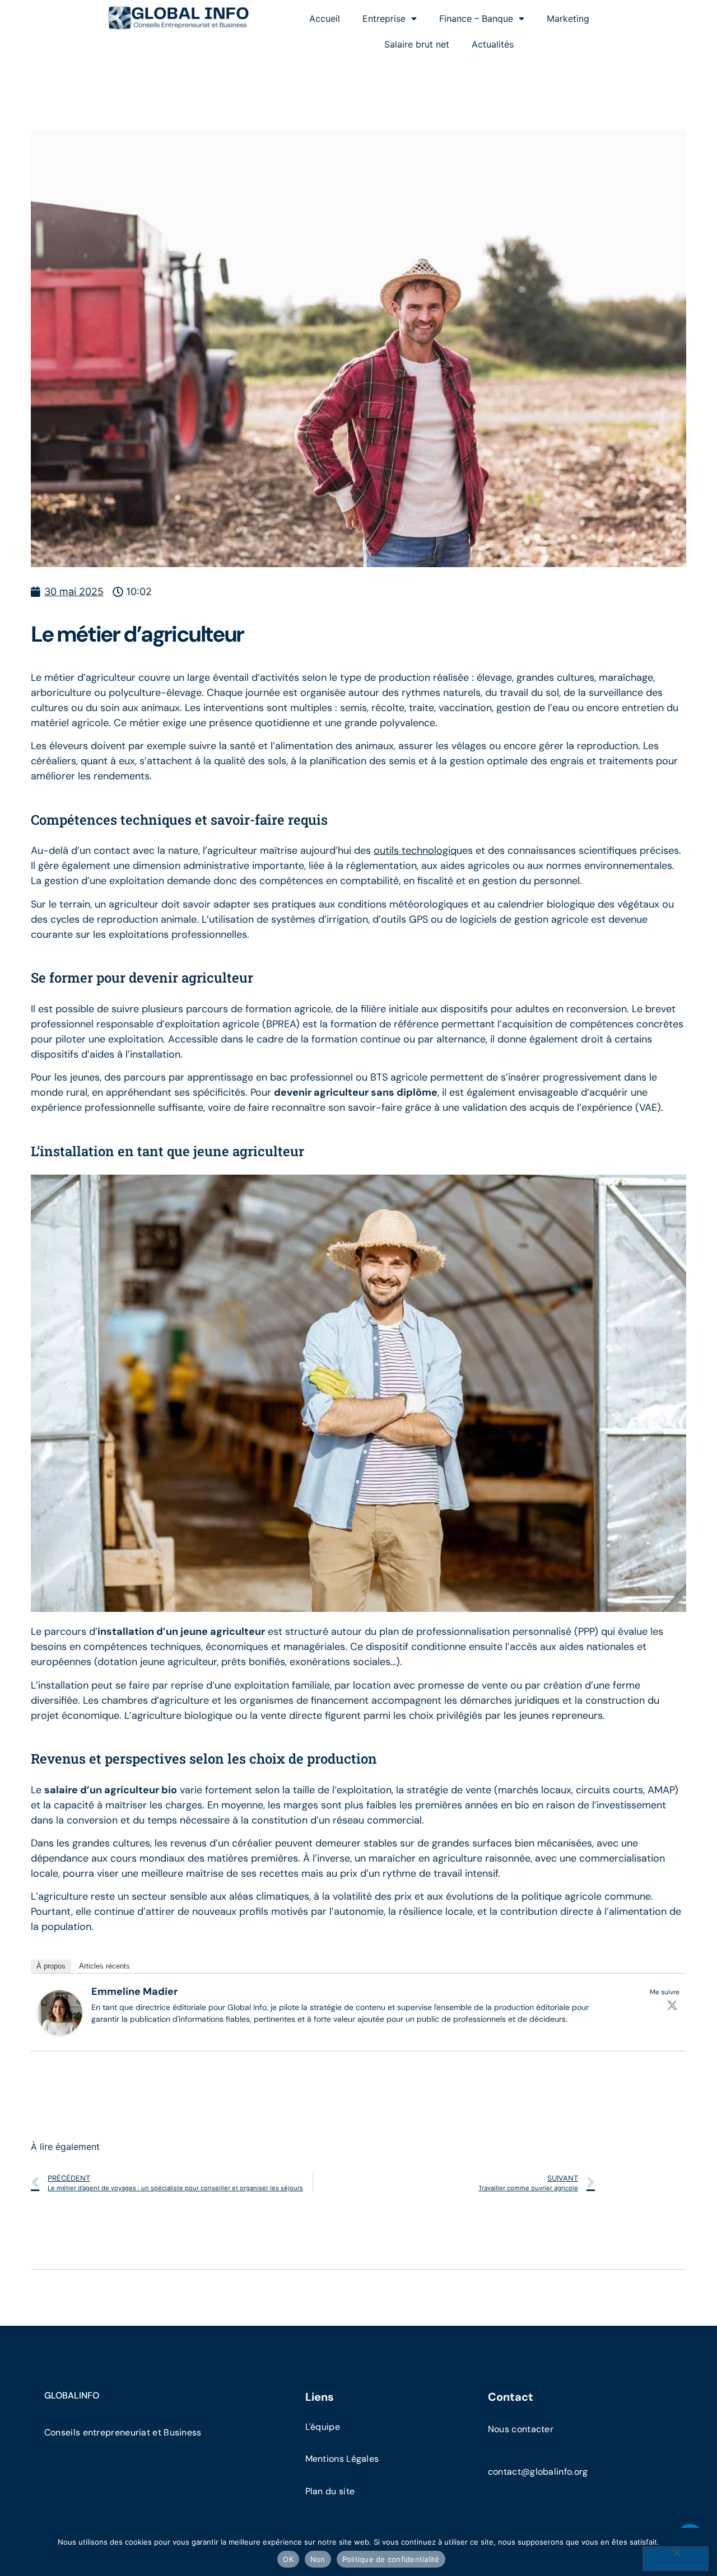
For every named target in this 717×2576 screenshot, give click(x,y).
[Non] (676, 2559)
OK (288, 2559)
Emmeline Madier (134, 1991)
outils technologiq (415, 850)
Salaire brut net (417, 44)
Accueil (325, 18)
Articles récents (104, 1965)
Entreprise (384, 18)
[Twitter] (672, 2004)
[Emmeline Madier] (60, 2031)
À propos (51, 1965)
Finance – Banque (476, 18)
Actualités (493, 44)
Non (318, 2559)
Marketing (568, 18)
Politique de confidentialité (391, 2559)
